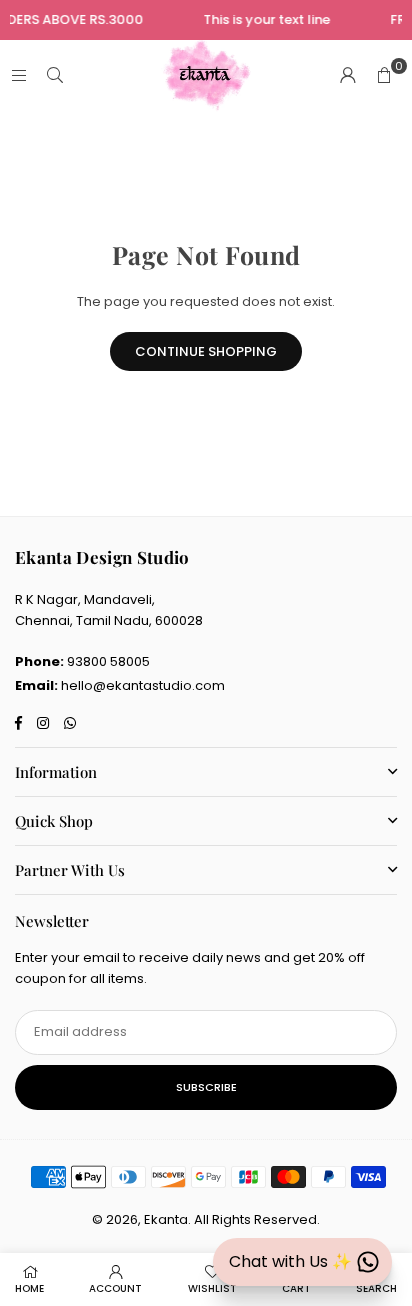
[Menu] (19, 75)
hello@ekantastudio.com (143, 685)
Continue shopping (206, 351)
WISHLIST (212, 1288)
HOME (29, 1288)
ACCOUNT (115, 1288)
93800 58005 (108, 661)
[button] (384, 76)
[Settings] (348, 76)
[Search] (55, 75)
